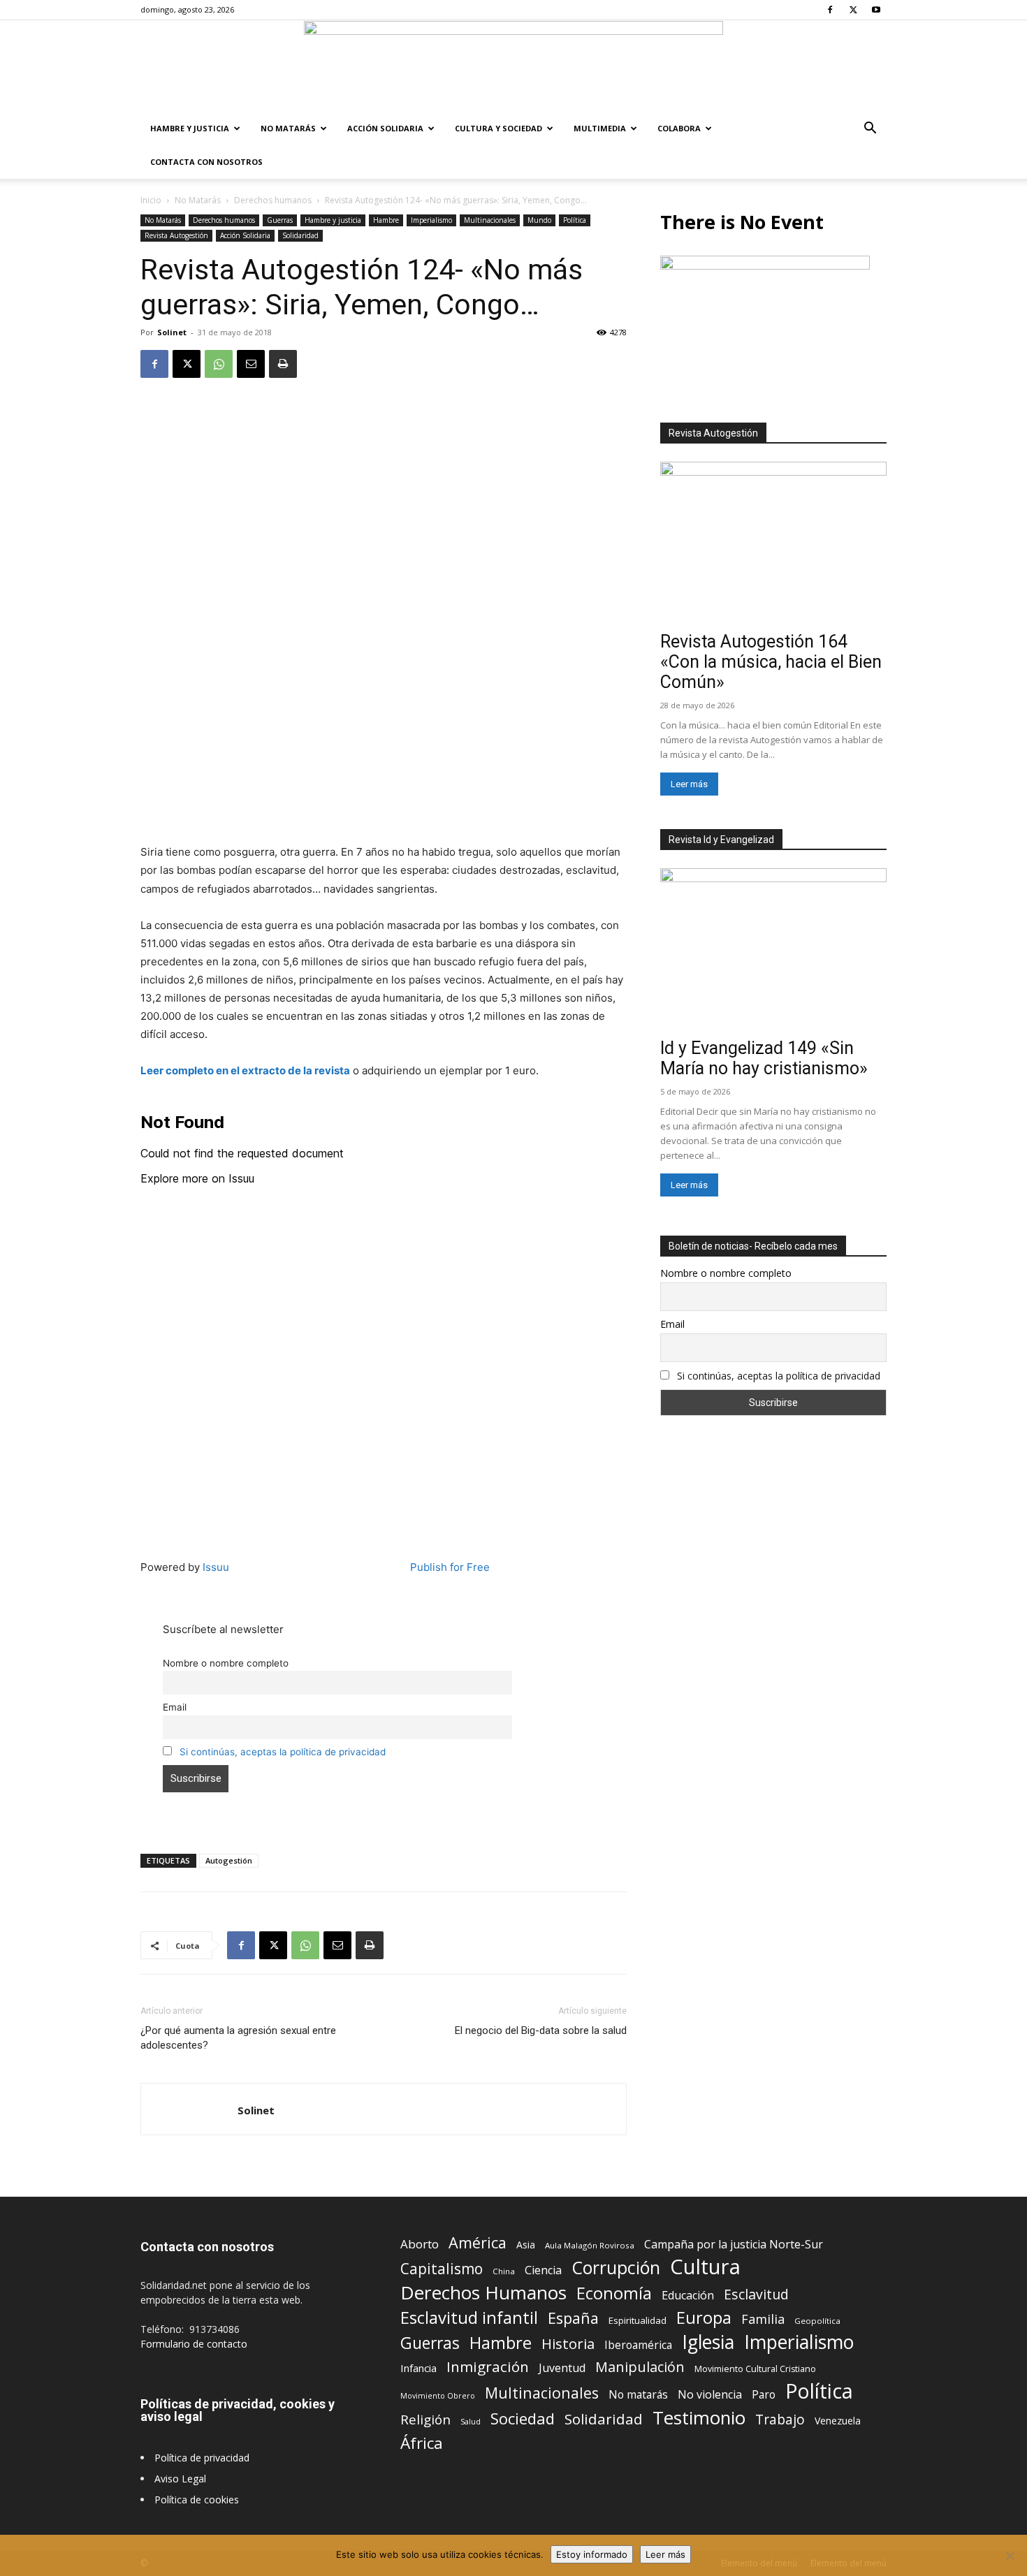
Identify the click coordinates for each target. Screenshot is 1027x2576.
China (504, 2271)
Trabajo (780, 2420)
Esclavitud (756, 2294)
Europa (704, 2318)
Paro (764, 2395)
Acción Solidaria (385, 128)
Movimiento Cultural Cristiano (755, 2369)
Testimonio (699, 2418)
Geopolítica (817, 2321)
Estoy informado (592, 2554)
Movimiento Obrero (438, 2396)
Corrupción (616, 2268)
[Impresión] (283, 364)
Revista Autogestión (176, 235)
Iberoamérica (638, 2345)
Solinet (172, 332)
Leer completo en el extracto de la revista (245, 1070)
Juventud (562, 2368)
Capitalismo (442, 2269)
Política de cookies (197, 2500)
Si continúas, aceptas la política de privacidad (283, 1752)
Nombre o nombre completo (226, 1663)
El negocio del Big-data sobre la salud (541, 2030)
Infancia (418, 2368)
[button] (870, 130)
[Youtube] (876, 10)
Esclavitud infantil (469, 2317)
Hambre (386, 220)
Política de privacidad (202, 2458)
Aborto (420, 2244)
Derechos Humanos (483, 2293)
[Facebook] (830, 10)
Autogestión (229, 1860)
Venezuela (838, 2421)
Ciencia (543, 2270)
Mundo (539, 220)
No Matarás (288, 128)
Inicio (151, 200)
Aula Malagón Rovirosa (590, 2245)
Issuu (216, 1567)
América (478, 2242)
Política (575, 220)
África (422, 2443)
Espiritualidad (638, 2320)
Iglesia (708, 2342)
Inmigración (488, 2367)
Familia (763, 2319)
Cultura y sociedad (498, 128)
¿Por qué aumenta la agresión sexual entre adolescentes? (238, 2038)
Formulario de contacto (194, 2344)
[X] (853, 10)
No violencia (710, 2395)
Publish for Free (450, 1567)
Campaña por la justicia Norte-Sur (734, 2245)
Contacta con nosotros (206, 162)
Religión (425, 2419)
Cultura (705, 2267)
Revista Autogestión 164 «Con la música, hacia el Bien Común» (771, 662)
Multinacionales (490, 220)
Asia (526, 2245)
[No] (1010, 2556)
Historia (568, 2344)
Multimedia (600, 128)
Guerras (280, 220)
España (573, 2318)
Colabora (679, 128)
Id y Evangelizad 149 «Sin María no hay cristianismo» (764, 1058)
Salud (471, 2421)
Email (175, 1707)
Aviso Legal (180, 2479)
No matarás (638, 2395)
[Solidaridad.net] (513, 66)
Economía (614, 2293)
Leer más (689, 784)
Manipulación (640, 2367)
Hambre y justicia (190, 128)
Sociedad (523, 2418)
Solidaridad (300, 235)
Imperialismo (431, 220)
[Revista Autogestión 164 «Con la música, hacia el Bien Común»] (773, 544)
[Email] (251, 364)
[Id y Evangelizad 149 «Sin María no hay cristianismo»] (773, 950)
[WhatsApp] (219, 364)
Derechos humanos (273, 200)
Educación (688, 2296)
